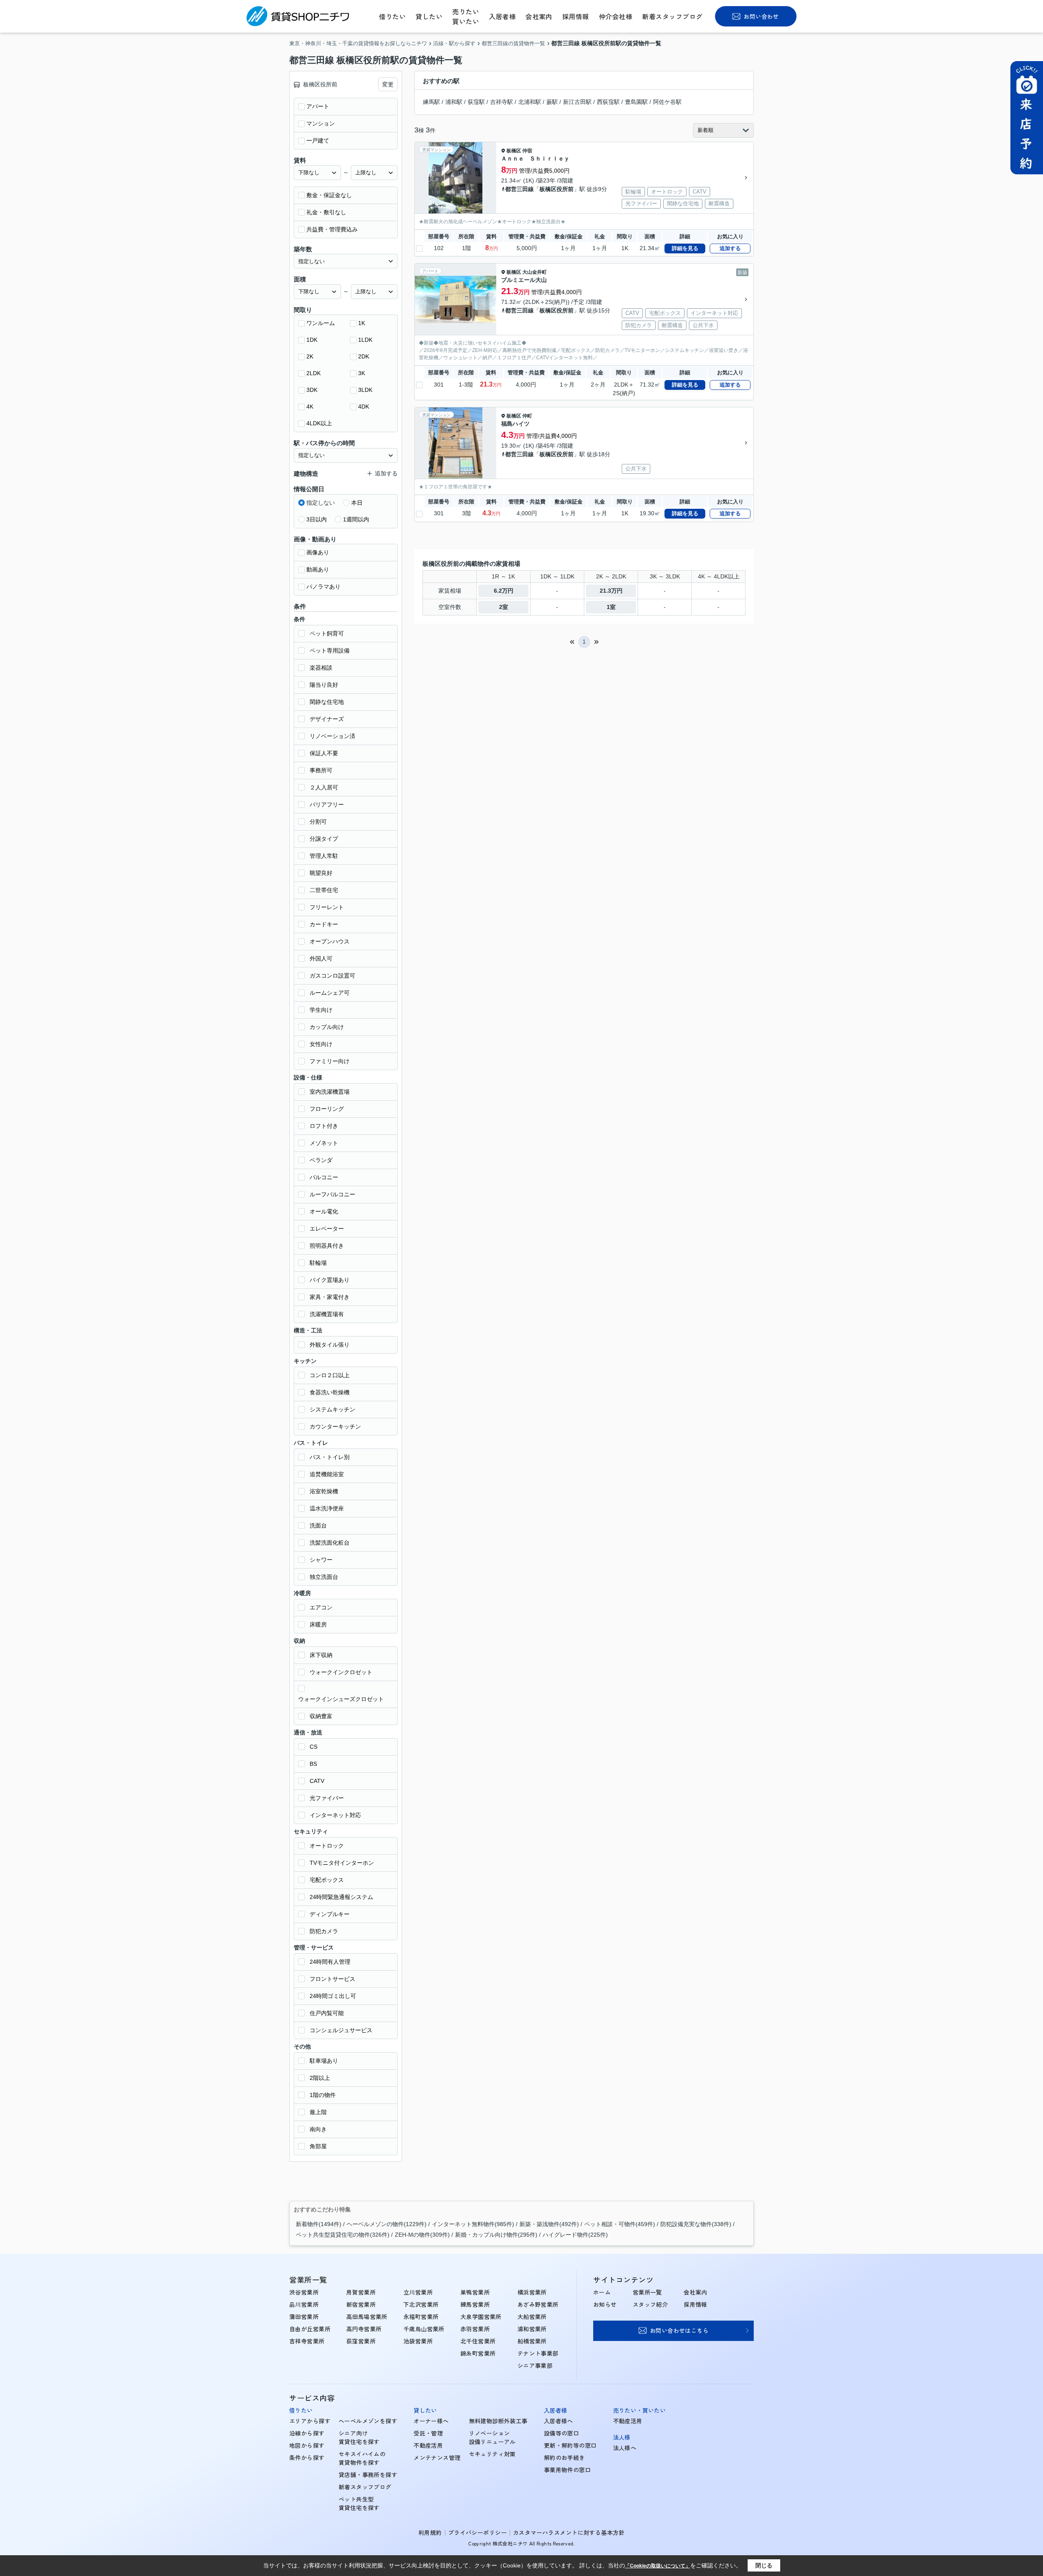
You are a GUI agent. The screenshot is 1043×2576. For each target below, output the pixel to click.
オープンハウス (330, 941)
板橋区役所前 (557, 189)
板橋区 (514, 151)
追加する (730, 248)
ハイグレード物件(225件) (575, 2235)
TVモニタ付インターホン (342, 1863)
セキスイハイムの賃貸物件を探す (362, 2458)
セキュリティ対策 (492, 2454)
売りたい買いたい (466, 16)
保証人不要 (324, 753)
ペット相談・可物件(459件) (620, 2224)
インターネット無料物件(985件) (473, 2224)
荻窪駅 (476, 102)
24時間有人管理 (330, 1962)
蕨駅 (552, 102)
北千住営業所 (478, 2341)
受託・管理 (428, 2433)
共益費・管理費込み (332, 229)
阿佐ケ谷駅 (667, 102)
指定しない (321, 503)
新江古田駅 (577, 102)
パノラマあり (323, 587)
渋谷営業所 (304, 2292)
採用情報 (576, 16)
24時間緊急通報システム (341, 1897)
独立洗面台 (324, 1577)
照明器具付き (327, 1246)
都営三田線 (519, 189)
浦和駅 (454, 102)
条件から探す (307, 2457)
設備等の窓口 (562, 2433)
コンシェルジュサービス (341, 2030)
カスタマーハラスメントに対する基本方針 (569, 2532)
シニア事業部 (535, 2365)
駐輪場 (318, 1263)
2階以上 (320, 2078)
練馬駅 (431, 102)
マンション (321, 123)
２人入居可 (324, 787)
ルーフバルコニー (332, 1194)
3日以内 (317, 519)
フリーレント (327, 907)
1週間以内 (356, 519)
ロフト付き (324, 1126)
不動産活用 (428, 2445)
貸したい (429, 16)
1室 (611, 607)
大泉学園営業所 (481, 2317)
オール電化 (324, 1211)
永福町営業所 (421, 2317)
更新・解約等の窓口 (570, 2445)
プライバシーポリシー (477, 2532)
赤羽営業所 (475, 2329)
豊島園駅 (636, 102)
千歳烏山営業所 (424, 2329)
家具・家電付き (330, 1297)
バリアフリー (327, 804)
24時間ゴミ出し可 (333, 1996)
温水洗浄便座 (327, 1508)
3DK (312, 390)
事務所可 (321, 770)
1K (362, 323)
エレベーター (327, 1229)
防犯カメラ (324, 1931)
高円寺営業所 (364, 2329)
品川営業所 (304, 2304)
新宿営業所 (361, 2304)
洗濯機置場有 (327, 1314)
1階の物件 (323, 2095)
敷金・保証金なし (329, 195)
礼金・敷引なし (326, 212)
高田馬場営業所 (367, 2317)
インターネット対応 (335, 1815)
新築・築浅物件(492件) (549, 2224)
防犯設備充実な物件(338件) (696, 2224)
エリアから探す (310, 2421)
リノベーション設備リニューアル (492, 2437)
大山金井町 (535, 272)
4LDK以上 (319, 423)
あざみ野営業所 (538, 2304)
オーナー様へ (431, 2421)
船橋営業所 (532, 2341)
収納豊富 (321, 1716)
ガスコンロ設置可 (332, 976)
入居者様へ (559, 2421)
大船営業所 (532, 2317)
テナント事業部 (538, 2353)
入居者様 (502, 16)
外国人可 (321, 958)
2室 (504, 607)
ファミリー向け (330, 1061)
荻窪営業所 (361, 2341)
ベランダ (321, 1160)
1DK (312, 340)
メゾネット (324, 1143)
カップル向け (327, 1027)
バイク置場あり (330, 1280)
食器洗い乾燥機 (330, 1392)
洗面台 (318, 1525)
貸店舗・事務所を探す (368, 2475)
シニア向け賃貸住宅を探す (359, 2437)
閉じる (764, 2565)
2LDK (314, 373)
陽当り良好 (324, 685)
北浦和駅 (530, 102)
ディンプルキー (330, 1914)
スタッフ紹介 (650, 2304)
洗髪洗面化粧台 (330, 1543)
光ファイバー (327, 1798)
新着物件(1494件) (319, 2224)
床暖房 (318, 1624)
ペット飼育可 (327, 633)
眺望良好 (321, 873)
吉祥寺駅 (502, 102)
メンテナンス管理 (437, 2457)
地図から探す (307, 2445)
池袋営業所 (418, 2341)
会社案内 (539, 16)
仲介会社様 (616, 16)
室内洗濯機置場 (330, 1092)
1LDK (365, 340)
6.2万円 (504, 591)
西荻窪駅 (608, 102)
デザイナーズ (327, 719)
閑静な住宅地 (327, 702)
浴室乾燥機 (324, 1491)
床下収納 (321, 1655)
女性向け (321, 1044)
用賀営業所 (361, 2292)
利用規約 (430, 2532)
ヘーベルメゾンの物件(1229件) (387, 2224)
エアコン (321, 1607)
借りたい (392, 16)
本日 (357, 503)
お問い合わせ (761, 16)
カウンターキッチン (335, 1426)
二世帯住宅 (324, 890)
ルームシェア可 (330, 993)
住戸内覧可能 (327, 2013)
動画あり (318, 569)
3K (362, 373)
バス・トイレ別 (330, 1457)
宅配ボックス (327, 1880)
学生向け (321, 1010)
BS (313, 1764)
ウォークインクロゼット (341, 1672)
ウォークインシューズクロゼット (341, 1699)
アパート (318, 106)
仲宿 (527, 151)
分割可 (318, 822)
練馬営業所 (475, 2304)
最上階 (318, 2112)
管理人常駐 (324, 856)
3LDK (365, 390)
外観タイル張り (330, 1345)
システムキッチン (332, 1409)
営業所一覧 (647, 2292)
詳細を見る (685, 248)
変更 (388, 84)
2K (310, 356)
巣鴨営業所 (475, 2292)
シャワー (321, 1560)
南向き (318, 2129)
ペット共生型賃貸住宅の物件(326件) (343, 2235)
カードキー (324, 924)
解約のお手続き (564, 2457)
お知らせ (605, 2304)
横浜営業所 (532, 2292)
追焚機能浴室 (327, 1474)
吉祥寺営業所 (307, 2341)
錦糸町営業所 (478, 2353)
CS (314, 1747)
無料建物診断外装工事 (498, 2421)
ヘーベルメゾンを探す (368, 2421)
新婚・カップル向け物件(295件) (496, 2235)
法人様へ (625, 2448)
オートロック (327, 1846)
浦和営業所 (532, 2329)
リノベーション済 (332, 736)
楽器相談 (321, 668)
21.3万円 (611, 591)
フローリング (327, 1109)
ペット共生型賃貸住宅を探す (359, 2503)
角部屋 (318, 2146)
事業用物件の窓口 (567, 2470)
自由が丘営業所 (310, 2329)
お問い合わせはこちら (679, 2330)
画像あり (318, 552)
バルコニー (324, 1177)
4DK (364, 407)
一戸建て (318, 141)
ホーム (602, 2292)
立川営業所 (418, 2292)
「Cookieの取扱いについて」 (658, 2566)
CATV (317, 1781)
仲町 (527, 416)
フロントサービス (332, 1979)
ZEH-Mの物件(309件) (422, 2235)
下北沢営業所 (421, 2304)
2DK (364, 356)
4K (310, 407)
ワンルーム (321, 323)
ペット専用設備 (330, 651)
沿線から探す (307, 2433)
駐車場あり (324, 2061)
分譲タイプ (324, 839)
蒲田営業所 (304, 2317)
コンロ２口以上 (330, 1375)
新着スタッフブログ (672, 16)
